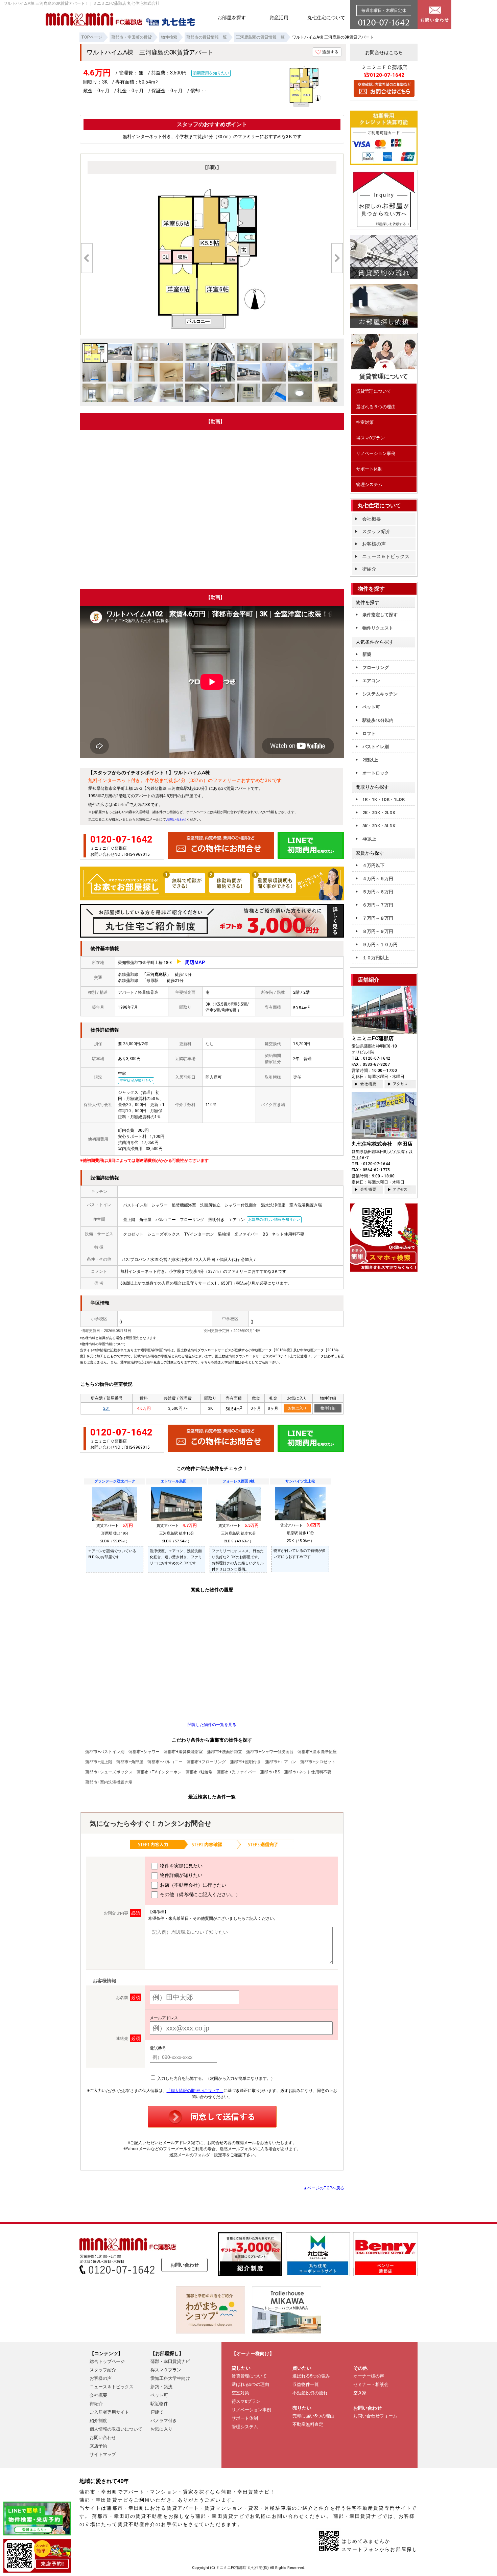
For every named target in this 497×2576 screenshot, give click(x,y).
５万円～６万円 (378, 892)
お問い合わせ (176, 819)
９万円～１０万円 (380, 945)
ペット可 (371, 707)
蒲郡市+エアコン (281, 1762)
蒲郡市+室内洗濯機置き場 (109, 1782)
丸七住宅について (326, 18)
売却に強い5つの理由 (313, 2416)
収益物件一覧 (306, 2384)
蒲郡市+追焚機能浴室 (183, 1752)
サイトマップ (103, 2454)
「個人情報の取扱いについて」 (195, 2091)
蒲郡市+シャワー (144, 1752)
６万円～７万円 (378, 905)
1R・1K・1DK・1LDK (384, 799)
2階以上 (370, 760)
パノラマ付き (164, 2421)
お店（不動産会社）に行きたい (193, 1885)
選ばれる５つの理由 (376, 407)
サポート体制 (369, 469)
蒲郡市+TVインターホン (159, 1772)
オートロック (376, 773)
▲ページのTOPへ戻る (324, 2188)
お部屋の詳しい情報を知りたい (274, 1220)
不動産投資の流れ (310, 2393)
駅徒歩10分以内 (378, 720)
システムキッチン (380, 694)
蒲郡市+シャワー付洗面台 (270, 1752)
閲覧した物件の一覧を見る (212, 1725)
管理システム (369, 485)
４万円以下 (373, 865)
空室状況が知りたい (136, 1080)
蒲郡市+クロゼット (318, 1762)
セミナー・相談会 (371, 2384)
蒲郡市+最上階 (99, 1762)
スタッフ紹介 (376, 531)
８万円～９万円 (378, 931)
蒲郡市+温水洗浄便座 (317, 1752)
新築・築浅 (161, 2387)
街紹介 (369, 569)
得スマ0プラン (370, 438)
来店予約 (98, 2446)
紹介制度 (98, 2421)
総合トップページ (107, 2361)
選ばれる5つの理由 (250, 2384)
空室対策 (365, 422)
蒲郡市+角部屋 (130, 1762)
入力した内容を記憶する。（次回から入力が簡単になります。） (216, 2078)
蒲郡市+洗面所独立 (224, 1752)
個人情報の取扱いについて (116, 2429)
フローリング (376, 668)
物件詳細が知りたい (181, 1875)
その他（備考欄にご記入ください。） (200, 1894)
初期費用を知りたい (211, 73)
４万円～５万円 (378, 879)
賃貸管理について (374, 391)
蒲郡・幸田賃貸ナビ (170, 2361)
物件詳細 (328, 1408)
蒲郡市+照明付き (245, 1762)
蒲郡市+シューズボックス (109, 1772)
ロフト (369, 733)
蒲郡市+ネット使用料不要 (308, 1772)
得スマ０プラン (166, 2370)
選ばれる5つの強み (311, 2376)
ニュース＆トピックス (386, 556)
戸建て (157, 2412)
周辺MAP (195, 962)
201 (107, 1408)
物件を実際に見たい (181, 1866)
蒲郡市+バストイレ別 (105, 1752)
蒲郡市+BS (270, 1772)
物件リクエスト (378, 628)
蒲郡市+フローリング (206, 1762)
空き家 (360, 2393)
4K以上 (369, 839)
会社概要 (372, 519)
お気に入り (297, 1408)
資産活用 (279, 18)
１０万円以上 (376, 958)
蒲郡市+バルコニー (165, 1762)
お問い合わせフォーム (375, 2416)
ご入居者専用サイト (109, 2412)
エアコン (371, 681)
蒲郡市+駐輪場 (199, 1772)
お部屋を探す (232, 18)
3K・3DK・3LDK (379, 826)
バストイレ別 (376, 747)
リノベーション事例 (376, 453)
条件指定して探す (380, 615)
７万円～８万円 (378, 918)
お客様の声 (374, 544)
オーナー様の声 (369, 2376)
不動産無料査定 (308, 2424)
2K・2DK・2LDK (379, 813)
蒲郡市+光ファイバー (236, 1772)
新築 (367, 654)
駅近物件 (159, 2404)
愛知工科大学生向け (170, 2378)
